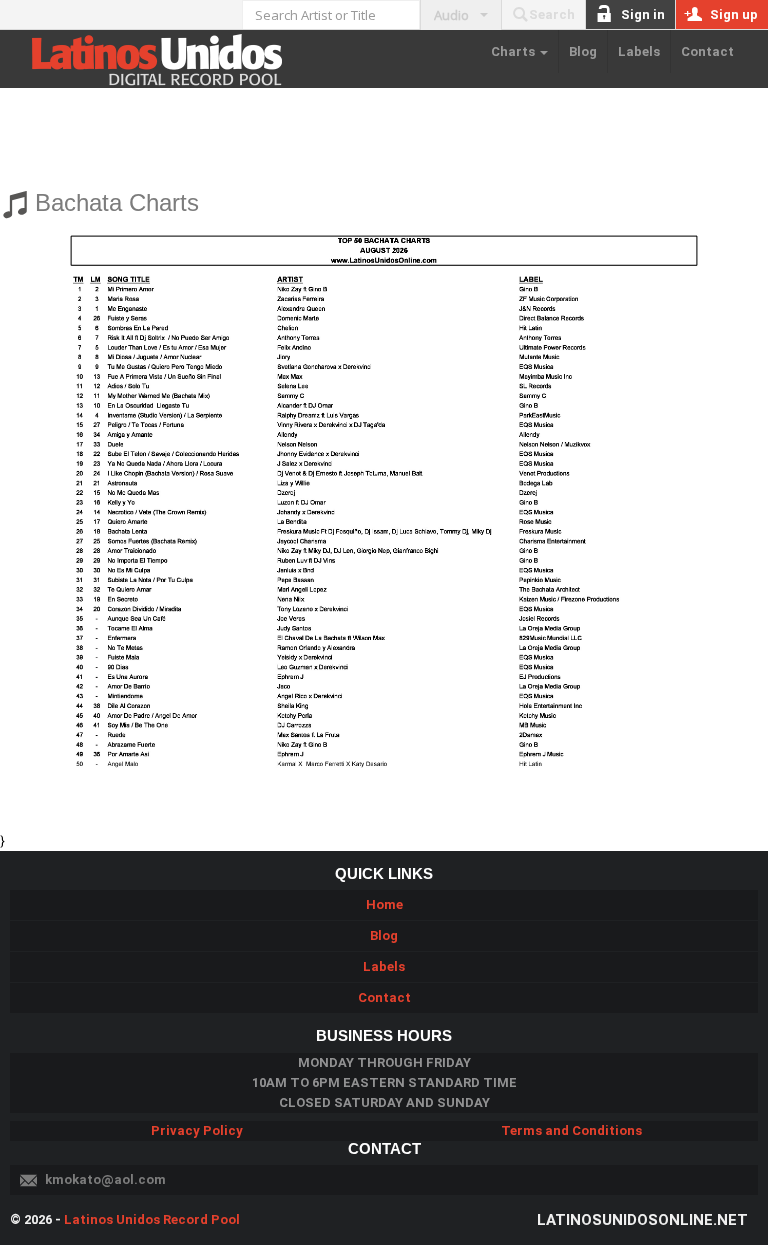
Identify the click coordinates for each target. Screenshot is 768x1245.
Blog (583, 51)
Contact (707, 51)
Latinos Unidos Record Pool (152, 1219)
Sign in (643, 14)
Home (384, 904)
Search (552, 14)
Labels (639, 51)
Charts (514, 51)
